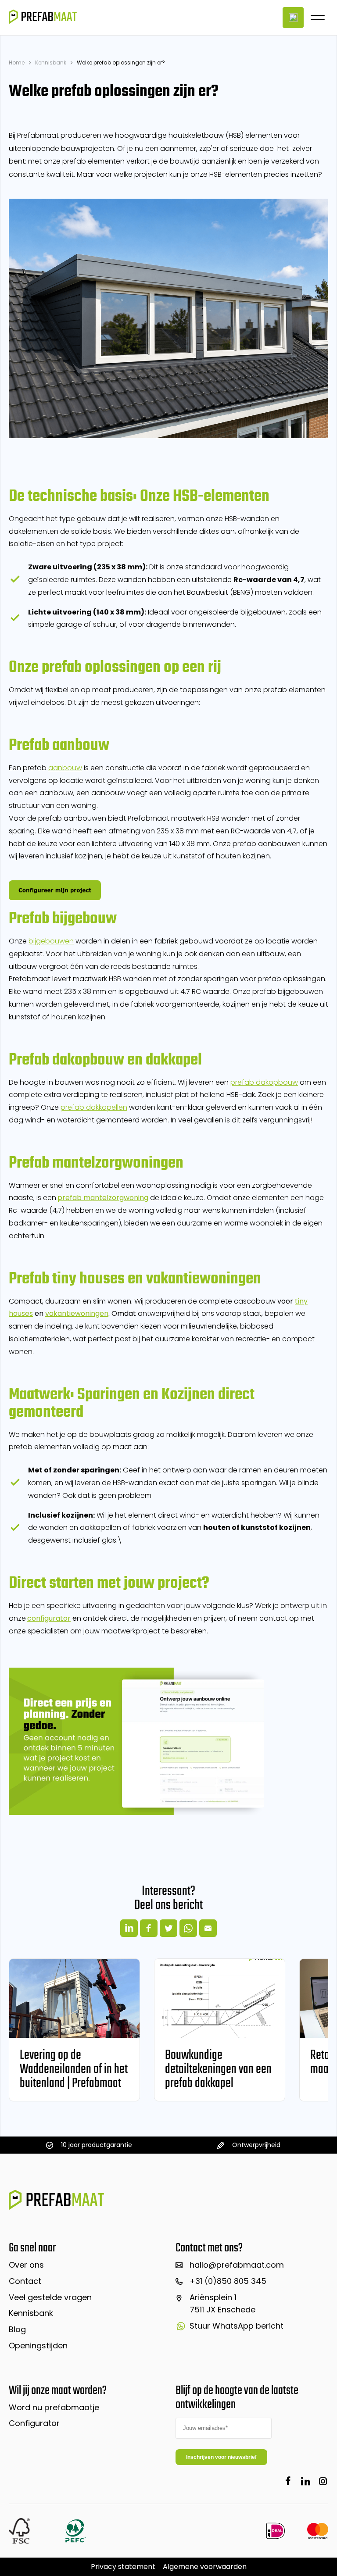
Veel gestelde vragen (50, 2297)
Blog (17, 2329)
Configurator (34, 2423)
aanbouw (65, 768)
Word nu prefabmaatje (54, 2407)
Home (17, 63)
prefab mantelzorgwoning (103, 1198)
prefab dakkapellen (94, 1107)
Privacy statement (123, 2567)
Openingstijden (38, 2346)
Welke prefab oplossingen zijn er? (121, 63)
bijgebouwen (51, 941)
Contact (25, 2281)
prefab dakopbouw (264, 1082)
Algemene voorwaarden (205, 2567)
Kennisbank (51, 63)
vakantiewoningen (77, 1313)
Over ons (26, 2265)
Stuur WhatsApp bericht (237, 2326)
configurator (49, 1618)
